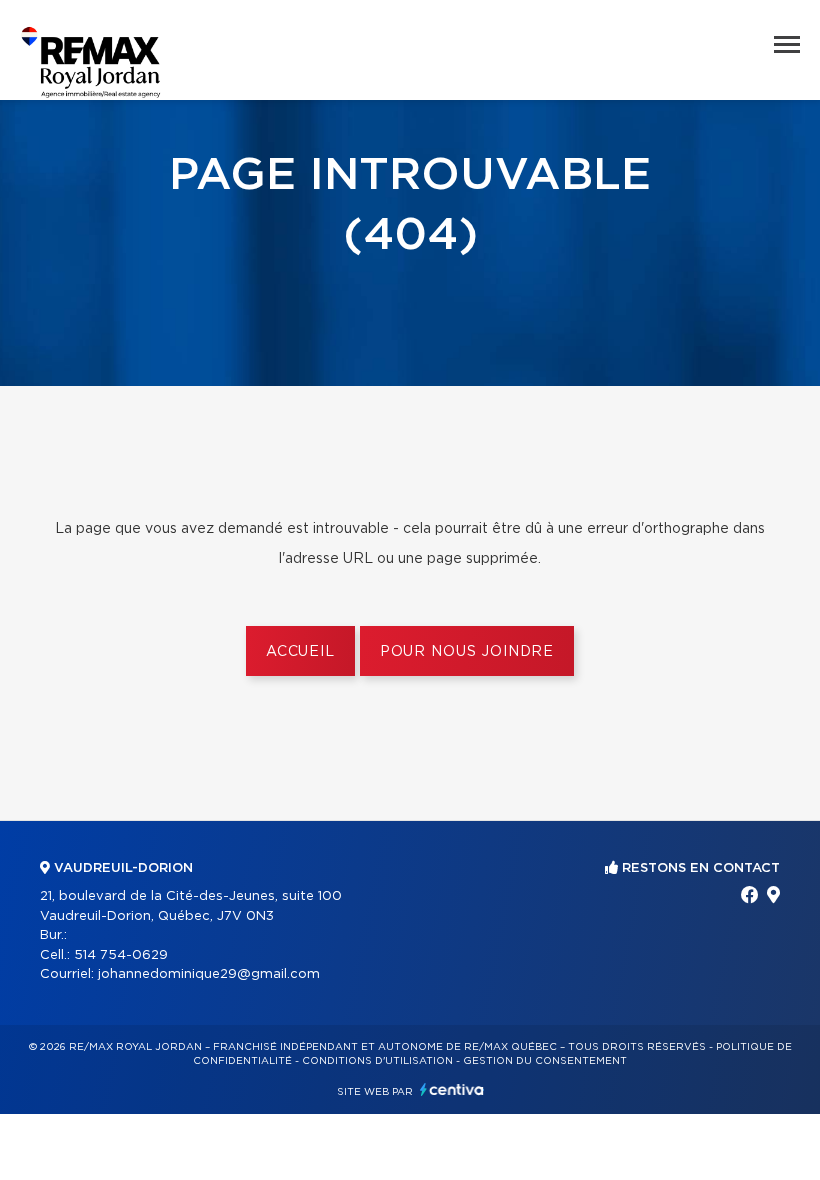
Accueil (300, 652)
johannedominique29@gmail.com (209, 974)
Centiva (452, 1089)
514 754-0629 (121, 955)
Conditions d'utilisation (377, 1061)
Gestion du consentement (545, 1061)
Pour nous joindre (467, 652)
